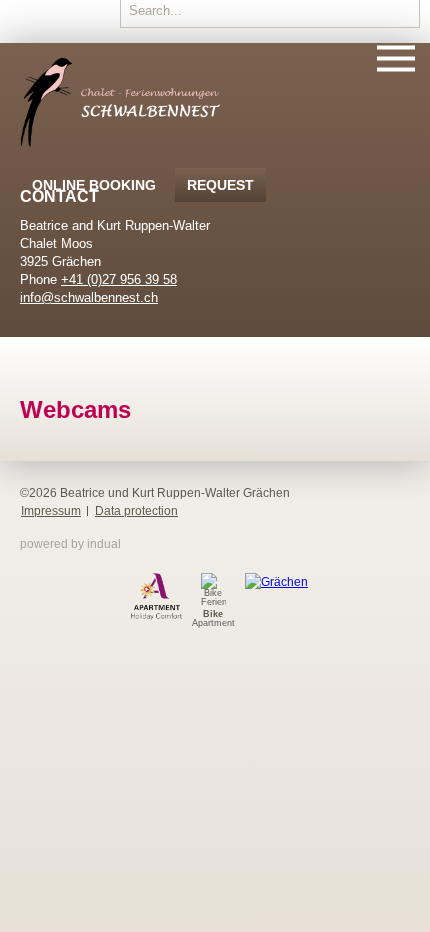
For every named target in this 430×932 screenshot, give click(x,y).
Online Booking (94, 185)
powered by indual (70, 544)
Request (220, 185)
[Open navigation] (396, 59)
